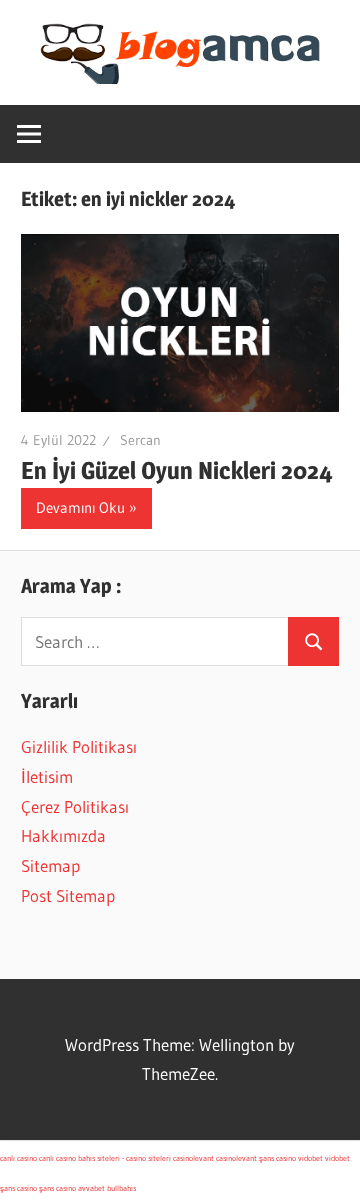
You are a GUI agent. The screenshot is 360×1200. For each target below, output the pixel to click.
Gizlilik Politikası (79, 746)
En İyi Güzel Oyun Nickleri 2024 (177, 470)
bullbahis (121, 1188)
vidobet (310, 1158)
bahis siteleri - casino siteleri (124, 1158)
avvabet (91, 1188)
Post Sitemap (68, 895)
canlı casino (18, 1158)
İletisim (47, 776)
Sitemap (50, 865)
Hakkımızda (63, 835)
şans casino (277, 1158)
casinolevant (193, 1158)
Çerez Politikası (75, 806)
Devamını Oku (80, 507)
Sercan (140, 440)
